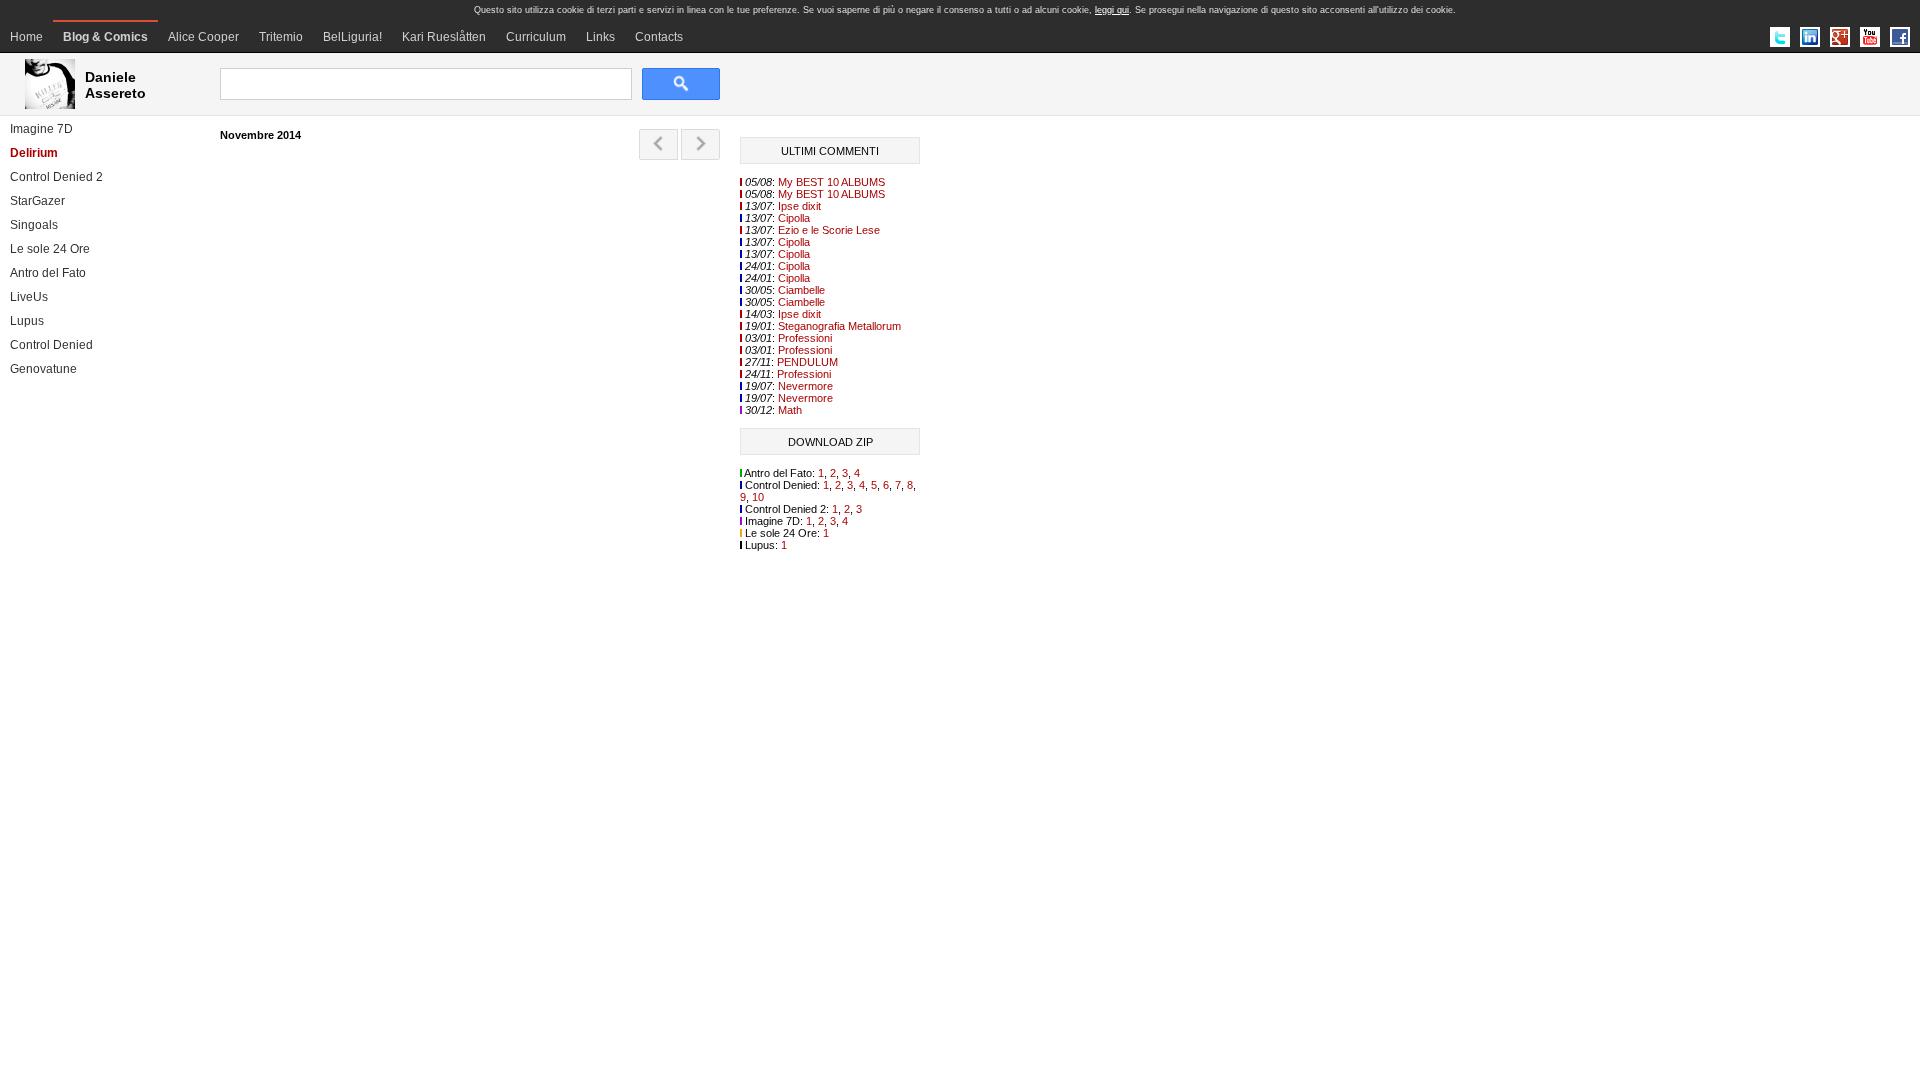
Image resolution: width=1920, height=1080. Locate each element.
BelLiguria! (352, 37)
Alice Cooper (203, 37)
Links (600, 37)
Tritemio (281, 37)
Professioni (805, 338)
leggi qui (1112, 10)
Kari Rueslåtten (444, 37)
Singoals (34, 225)
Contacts (659, 37)
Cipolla (794, 218)
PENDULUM (807, 362)
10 (758, 497)
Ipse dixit (799, 206)
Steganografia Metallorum (839, 326)
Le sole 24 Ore (50, 249)
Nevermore (805, 386)
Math (790, 410)
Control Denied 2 (56, 177)
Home (26, 37)
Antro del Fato (48, 273)
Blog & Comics (105, 37)
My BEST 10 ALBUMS (831, 182)
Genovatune (43, 369)
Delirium (34, 153)
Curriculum (536, 37)
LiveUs (29, 297)
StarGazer (37, 201)
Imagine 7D (41, 129)
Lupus (27, 321)
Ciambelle (801, 290)
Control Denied (51, 345)
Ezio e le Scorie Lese (829, 230)
